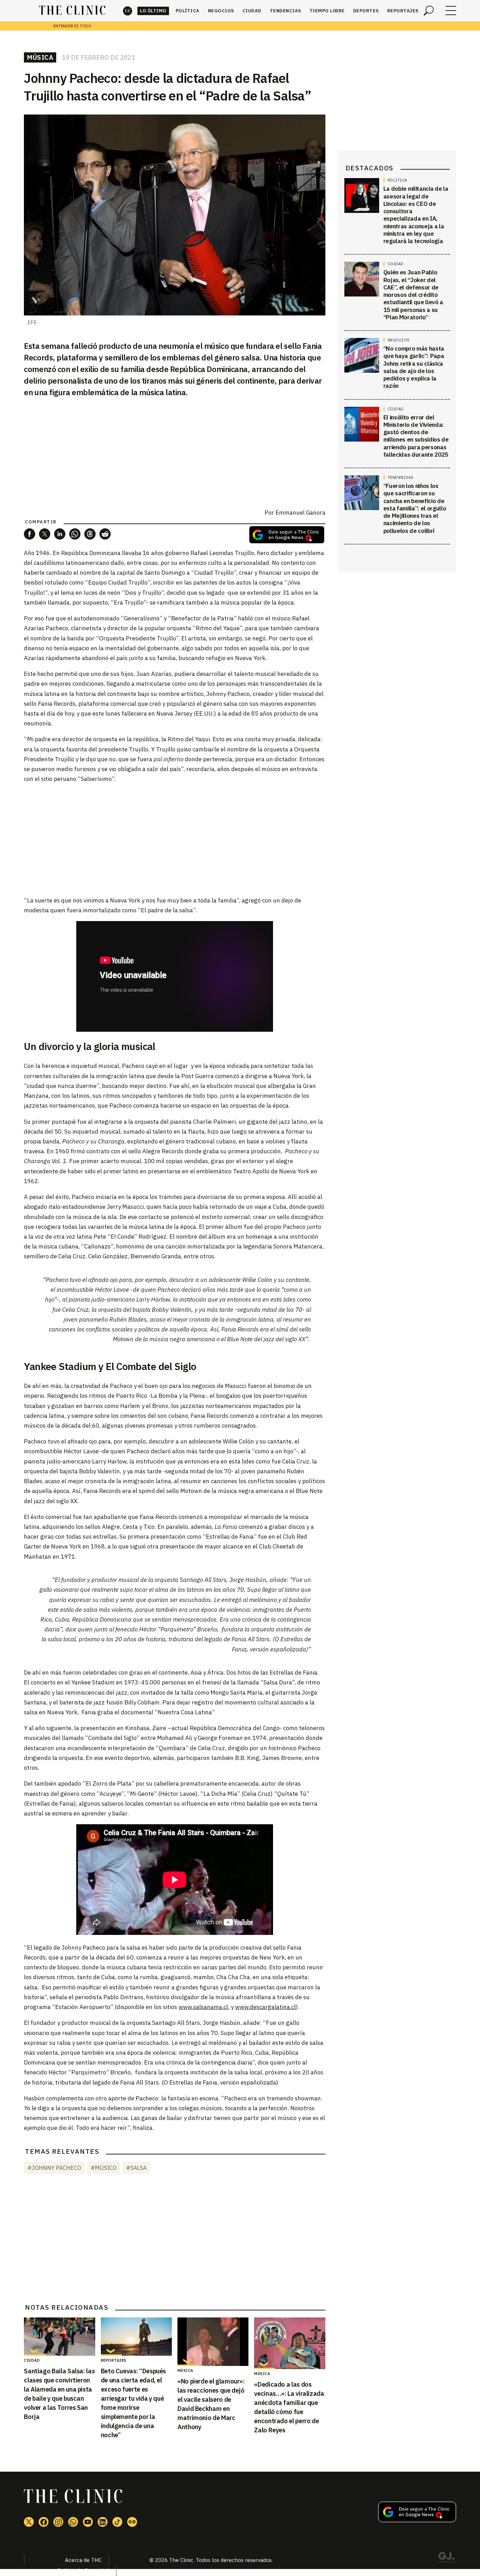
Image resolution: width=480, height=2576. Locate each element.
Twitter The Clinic (29, 2522)
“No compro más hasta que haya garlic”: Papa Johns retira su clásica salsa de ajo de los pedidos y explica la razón (414, 367)
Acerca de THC (83, 2560)
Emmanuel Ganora (300, 513)
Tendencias (286, 11)
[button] (30, 534)
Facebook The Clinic (44, 2522)
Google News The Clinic (132, 2522)
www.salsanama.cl (203, 2007)
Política (188, 11)
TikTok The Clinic (117, 2522)
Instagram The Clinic (58, 2522)
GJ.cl (446, 2558)
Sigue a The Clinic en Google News (287, 535)
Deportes (366, 11)
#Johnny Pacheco (54, 2168)
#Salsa (136, 2168)
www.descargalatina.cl (265, 2007)
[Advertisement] (175, 839)
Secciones (451, 11)
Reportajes (403, 11)
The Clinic (128, 11)
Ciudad (252, 11)
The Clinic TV (88, 2522)
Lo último (153, 11)
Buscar (429, 11)
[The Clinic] (72, 11)
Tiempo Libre (327, 11)
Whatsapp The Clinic (73, 2522)
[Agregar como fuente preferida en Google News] (417, 2520)
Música (40, 57)
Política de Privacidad (83, 2571)
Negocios (221, 11)
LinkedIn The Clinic (103, 2522)
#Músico (104, 2168)
